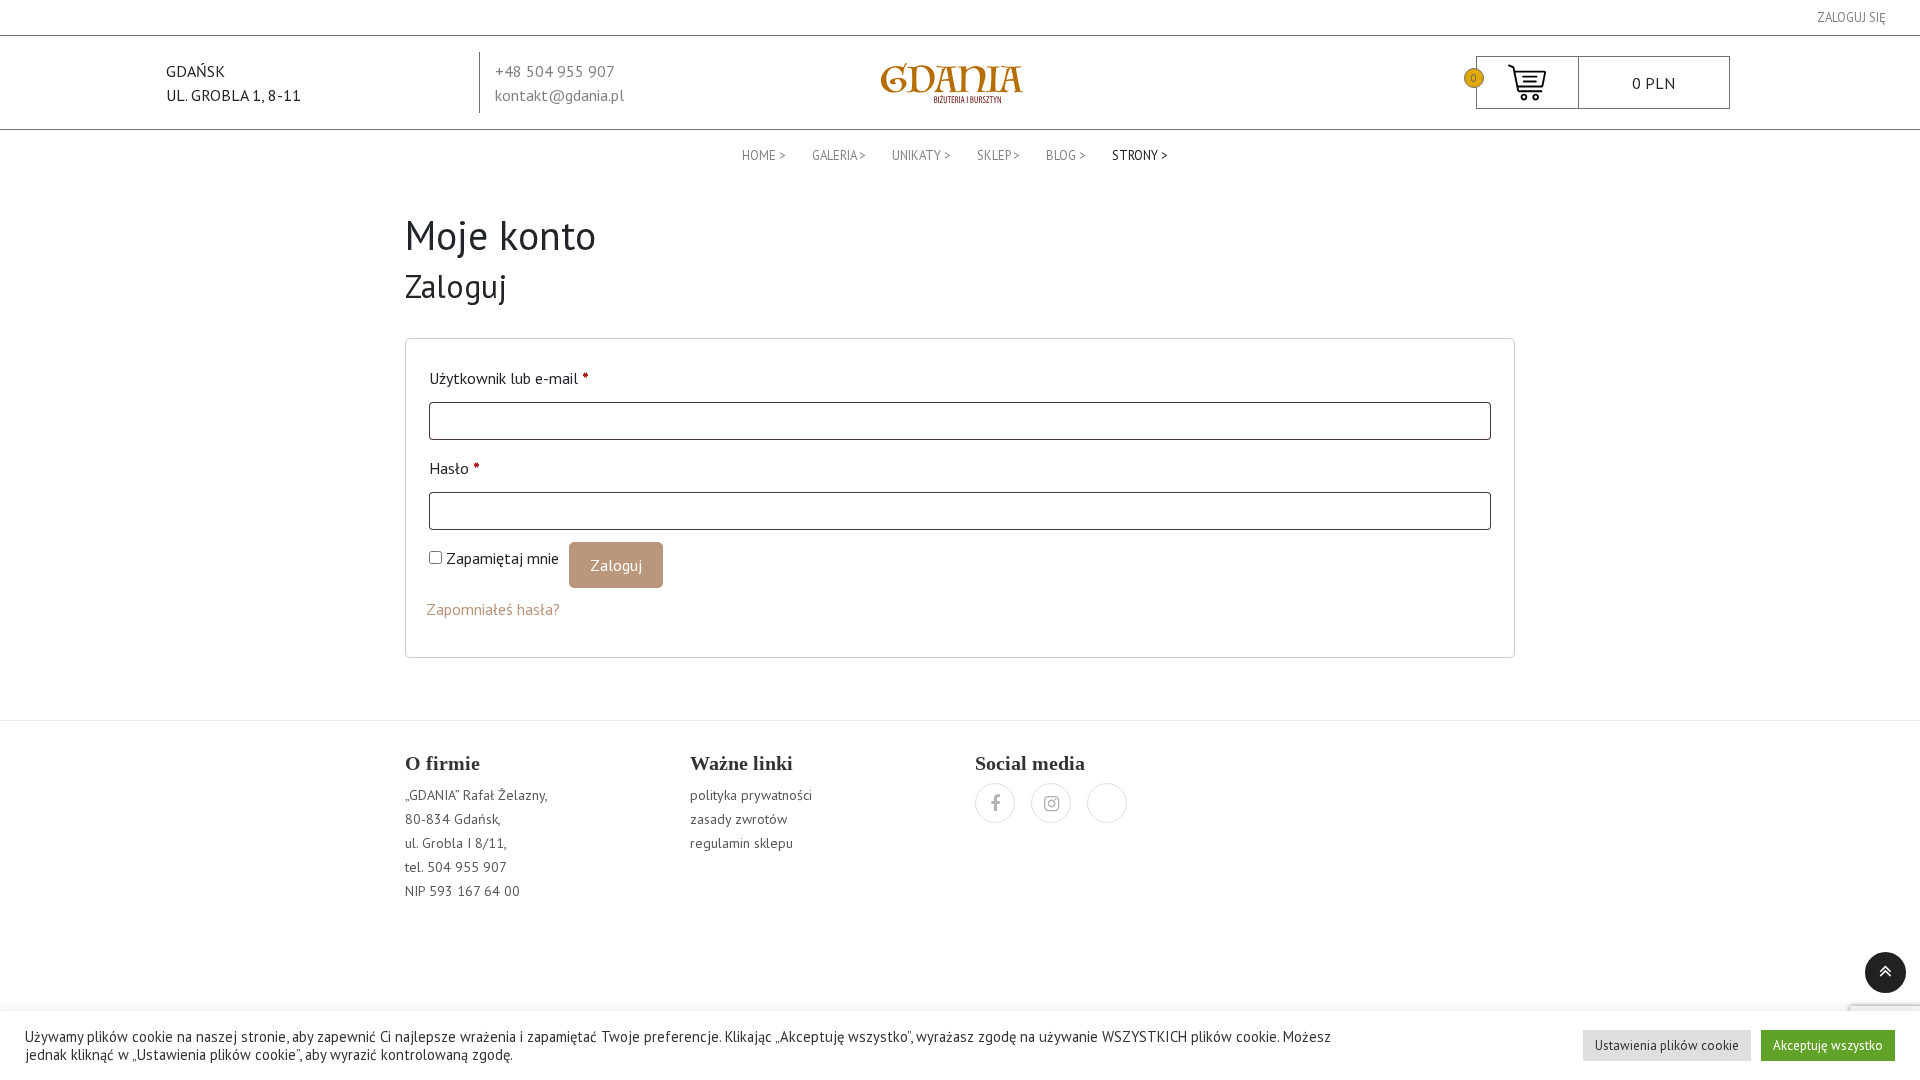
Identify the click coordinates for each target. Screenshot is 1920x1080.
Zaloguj (616, 565)
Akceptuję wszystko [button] (1828, 1045)
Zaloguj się (1851, 17)
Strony (1135, 155)
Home (759, 155)
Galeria (834, 155)
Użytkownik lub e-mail (509, 378)
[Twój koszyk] (1527, 81)
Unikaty (916, 155)
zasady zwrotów (738, 819)
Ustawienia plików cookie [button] (1667, 1045)
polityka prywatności (751, 795)
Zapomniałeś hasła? (493, 609)
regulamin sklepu (741, 843)
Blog (1061, 155)
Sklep (993, 155)
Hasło (454, 468)
